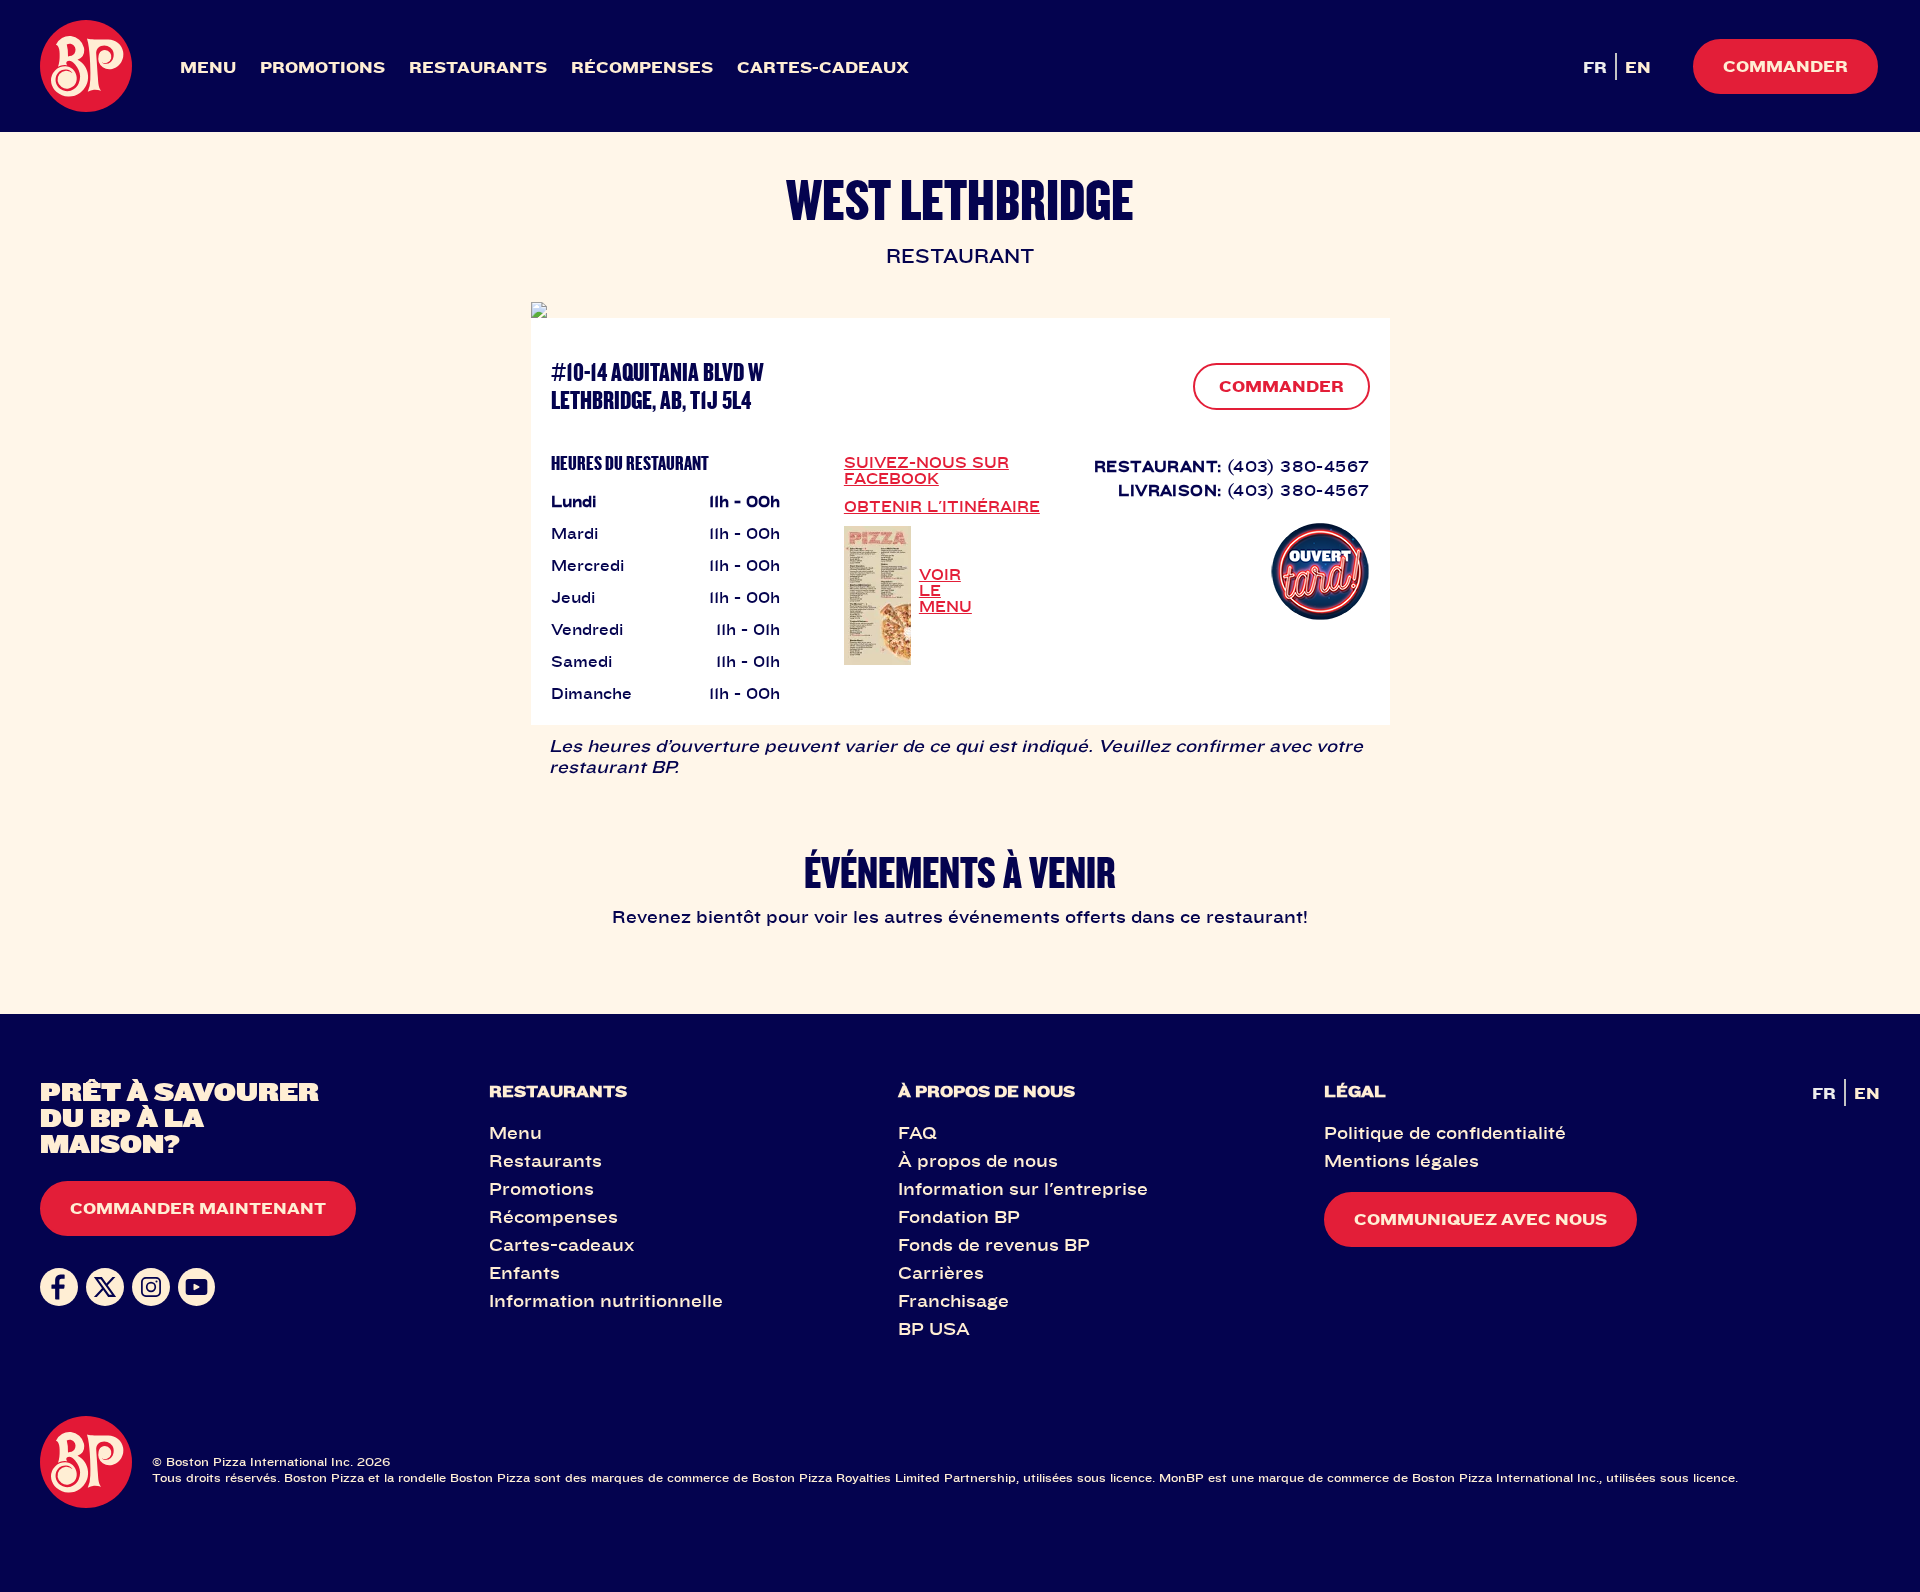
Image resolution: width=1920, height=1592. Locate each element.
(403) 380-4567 (1298, 466)
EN (1638, 67)
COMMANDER (1281, 386)
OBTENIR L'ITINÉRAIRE (942, 506)
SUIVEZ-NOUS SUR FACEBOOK (926, 470)
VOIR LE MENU (945, 590)
